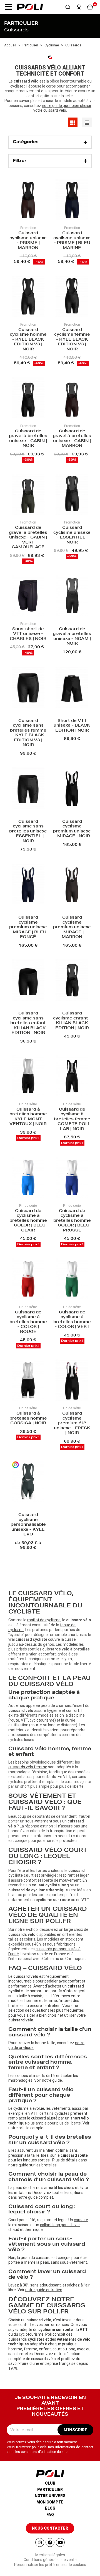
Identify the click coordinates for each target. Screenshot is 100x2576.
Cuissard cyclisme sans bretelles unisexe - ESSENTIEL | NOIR (28, 832)
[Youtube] (60, 2542)
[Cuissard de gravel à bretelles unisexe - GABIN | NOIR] (28, 398)
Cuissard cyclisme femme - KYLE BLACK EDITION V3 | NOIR (72, 340)
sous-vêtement (39, 1821)
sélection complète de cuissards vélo (44, 2356)
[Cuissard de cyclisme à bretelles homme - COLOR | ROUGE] (28, 1279)
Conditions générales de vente (50, 2560)
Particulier (50, 2490)
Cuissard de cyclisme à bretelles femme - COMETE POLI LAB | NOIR (72, 1119)
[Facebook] (50, 2542)
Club (50, 2483)
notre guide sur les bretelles (32, 2165)
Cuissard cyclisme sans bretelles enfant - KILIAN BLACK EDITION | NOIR (28, 1023)
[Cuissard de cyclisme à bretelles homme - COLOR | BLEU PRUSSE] (72, 1178)
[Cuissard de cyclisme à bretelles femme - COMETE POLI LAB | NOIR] (72, 1076)
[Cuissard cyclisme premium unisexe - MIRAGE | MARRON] (72, 885)
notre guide (52, 2080)
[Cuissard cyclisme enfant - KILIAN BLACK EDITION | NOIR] (72, 981)
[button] (8, 7)
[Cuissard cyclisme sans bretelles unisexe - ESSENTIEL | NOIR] (28, 789)
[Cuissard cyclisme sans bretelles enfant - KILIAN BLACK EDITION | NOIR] (28, 981)
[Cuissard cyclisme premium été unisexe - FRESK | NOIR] (72, 1381)
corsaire (81, 2220)
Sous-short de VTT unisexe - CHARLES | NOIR (28, 634)
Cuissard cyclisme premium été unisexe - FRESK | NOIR (72, 1423)
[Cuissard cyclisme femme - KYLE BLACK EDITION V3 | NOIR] (72, 297)
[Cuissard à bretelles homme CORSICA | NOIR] (28, 1381)
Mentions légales (50, 2555)
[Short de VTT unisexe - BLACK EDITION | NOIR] (72, 688)
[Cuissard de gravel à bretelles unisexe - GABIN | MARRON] (72, 398)
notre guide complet (35, 2197)
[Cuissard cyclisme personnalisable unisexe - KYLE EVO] (28, 1482)
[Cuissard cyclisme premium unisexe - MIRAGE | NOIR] (72, 789)
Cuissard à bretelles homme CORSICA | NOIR (28, 1419)
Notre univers (50, 2496)
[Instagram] (40, 2542)
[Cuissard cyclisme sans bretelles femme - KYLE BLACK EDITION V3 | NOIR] (28, 688)
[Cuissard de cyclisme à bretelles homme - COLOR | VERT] (72, 1279)
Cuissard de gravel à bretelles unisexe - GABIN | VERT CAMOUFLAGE (28, 538)
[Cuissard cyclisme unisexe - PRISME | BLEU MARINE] (72, 200)
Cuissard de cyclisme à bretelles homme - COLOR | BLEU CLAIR (28, 1221)
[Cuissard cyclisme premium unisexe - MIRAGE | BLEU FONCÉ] (28, 885)
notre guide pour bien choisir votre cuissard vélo (62, 108)
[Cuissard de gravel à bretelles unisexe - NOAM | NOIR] (72, 596)
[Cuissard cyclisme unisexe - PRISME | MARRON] (28, 200)
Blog (50, 2508)
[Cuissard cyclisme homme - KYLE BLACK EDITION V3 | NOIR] (28, 297)
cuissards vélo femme (28, 1767)
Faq (50, 2515)
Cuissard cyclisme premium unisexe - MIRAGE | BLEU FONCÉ (28, 927)
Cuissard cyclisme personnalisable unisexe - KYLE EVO (28, 1525)
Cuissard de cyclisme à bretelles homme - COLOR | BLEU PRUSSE (72, 1221)
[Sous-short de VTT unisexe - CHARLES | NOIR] (28, 596)
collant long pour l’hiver (60, 2225)
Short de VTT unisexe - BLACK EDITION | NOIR (72, 726)
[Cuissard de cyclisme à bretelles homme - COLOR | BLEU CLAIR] (28, 1178)
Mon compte (50, 2502)
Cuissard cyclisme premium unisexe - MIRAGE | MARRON (72, 927)
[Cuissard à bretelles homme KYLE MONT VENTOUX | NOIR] (28, 1076)
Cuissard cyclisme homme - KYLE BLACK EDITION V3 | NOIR (28, 340)
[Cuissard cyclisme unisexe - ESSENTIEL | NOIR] (72, 495)
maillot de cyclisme (44, 1620)
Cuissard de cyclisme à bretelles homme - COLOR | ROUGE (28, 1322)
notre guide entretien (44, 2290)
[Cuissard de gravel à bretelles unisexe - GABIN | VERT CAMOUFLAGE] (28, 495)
